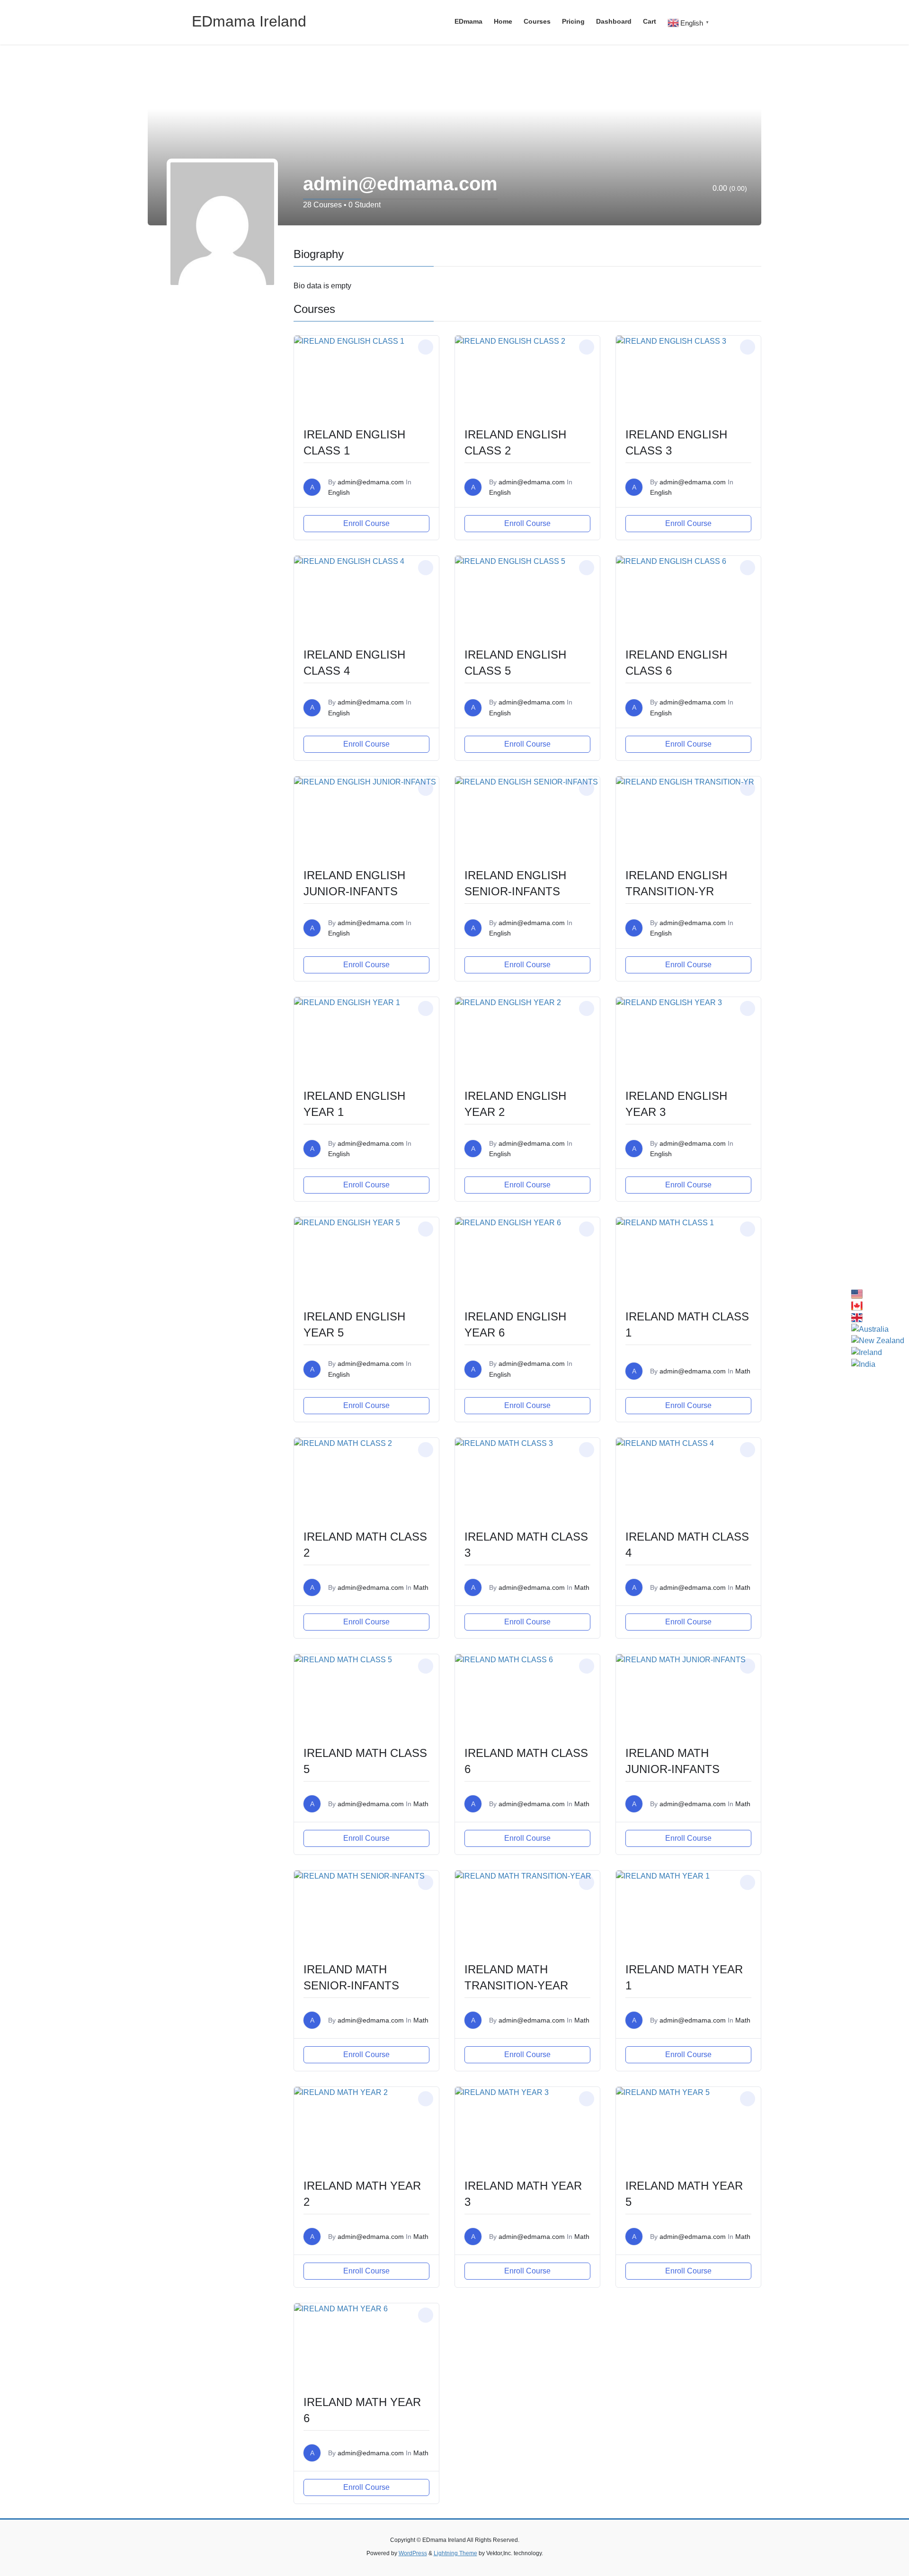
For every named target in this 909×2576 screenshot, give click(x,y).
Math (743, 1371)
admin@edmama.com (371, 482)
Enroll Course (366, 523)
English (339, 492)
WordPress (413, 2553)
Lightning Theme (455, 2553)
